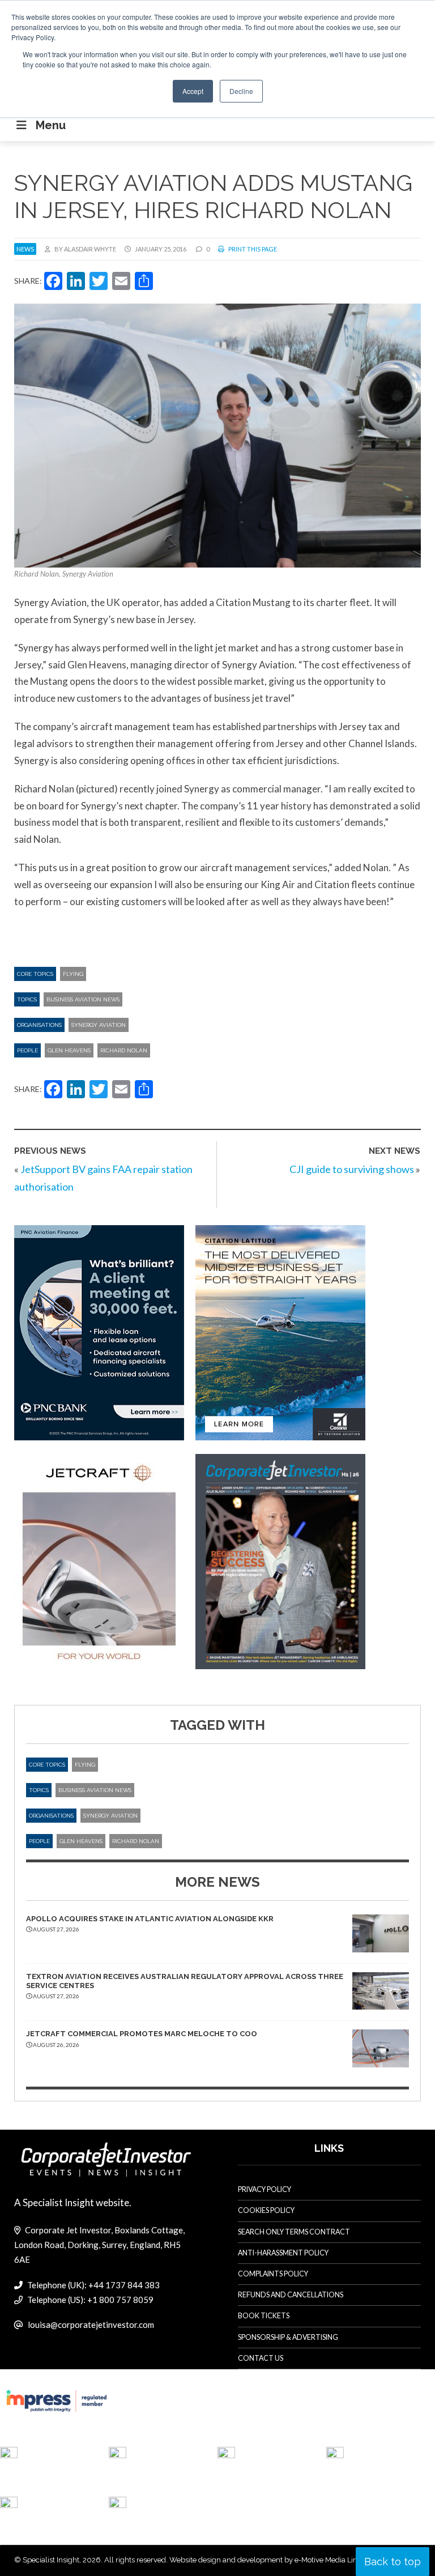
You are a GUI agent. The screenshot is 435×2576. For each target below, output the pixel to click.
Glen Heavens (69, 1050)
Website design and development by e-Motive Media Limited (271, 2560)
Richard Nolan (124, 1050)
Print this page (252, 249)
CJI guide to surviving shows (352, 1169)
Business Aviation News (83, 999)
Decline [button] (241, 91)
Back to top (393, 2562)
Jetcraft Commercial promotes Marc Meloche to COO (142, 2034)
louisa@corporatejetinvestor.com (91, 2325)
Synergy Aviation (99, 1025)
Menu (51, 125)
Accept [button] (193, 91)
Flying (73, 974)
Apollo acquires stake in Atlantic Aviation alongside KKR (150, 1919)
